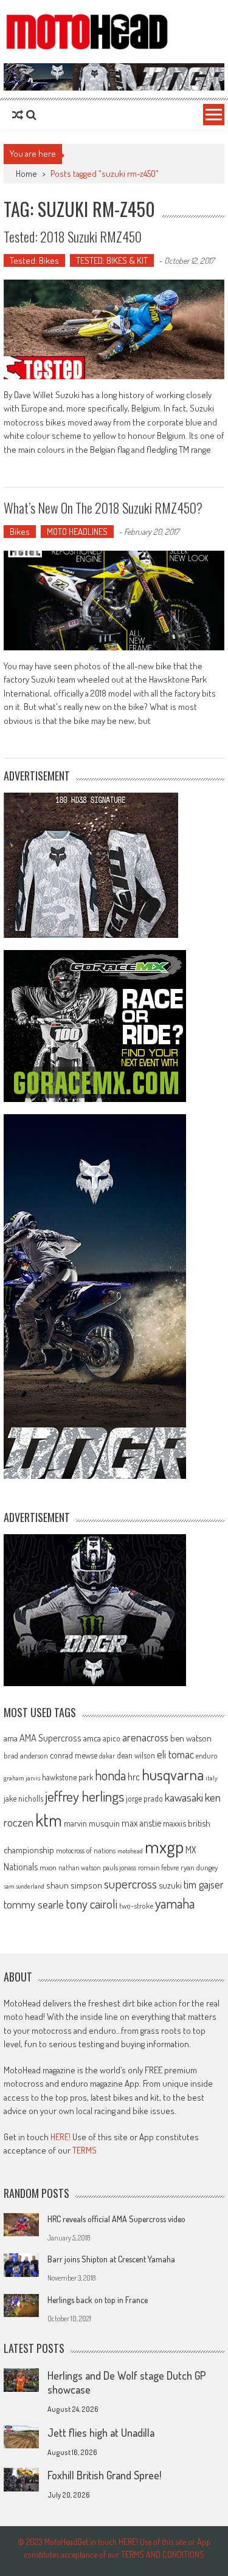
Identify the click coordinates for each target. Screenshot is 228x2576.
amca (92, 1738)
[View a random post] (18, 115)
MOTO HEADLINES (77, 532)
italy (212, 1778)
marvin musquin (92, 1823)
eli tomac (175, 1754)
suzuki (170, 1885)
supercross (130, 1883)
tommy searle (34, 1904)
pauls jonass (119, 1867)
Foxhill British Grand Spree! (104, 2475)
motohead (130, 1851)
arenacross (145, 1737)
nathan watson (80, 1868)
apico (112, 1738)
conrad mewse (74, 1755)
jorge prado (144, 1798)
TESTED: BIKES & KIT (112, 260)
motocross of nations (86, 1850)
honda (110, 1775)
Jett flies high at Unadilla (101, 2433)
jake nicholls (23, 1798)
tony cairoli (92, 1903)
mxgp (164, 1846)
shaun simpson (74, 1885)
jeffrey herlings (85, 1796)
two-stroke (136, 1905)
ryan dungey (199, 1867)
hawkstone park (67, 1777)
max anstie (141, 1823)
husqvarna (173, 1774)
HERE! (60, 2137)
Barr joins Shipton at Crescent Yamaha (111, 2259)
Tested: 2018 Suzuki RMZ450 (73, 236)
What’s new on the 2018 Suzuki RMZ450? (103, 508)
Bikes (20, 532)
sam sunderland (24, 1886)
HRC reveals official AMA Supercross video (116, 2219)
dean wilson (136, 1755)
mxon (48, 1867)
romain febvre (158, 1867)
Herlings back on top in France (98, 2300)
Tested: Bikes (34, 260)
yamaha (175, 1903)
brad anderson (26, 1755)
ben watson (191, 1738)
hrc (134, 1777)
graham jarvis (22, 1778)
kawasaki (184, 1797)
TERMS (85, 2150)
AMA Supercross (50, 1737)
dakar (107, 1756)
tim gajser (204, 1884)
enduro (207, 1755)
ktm (49, 1820)
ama (11, 1738)
